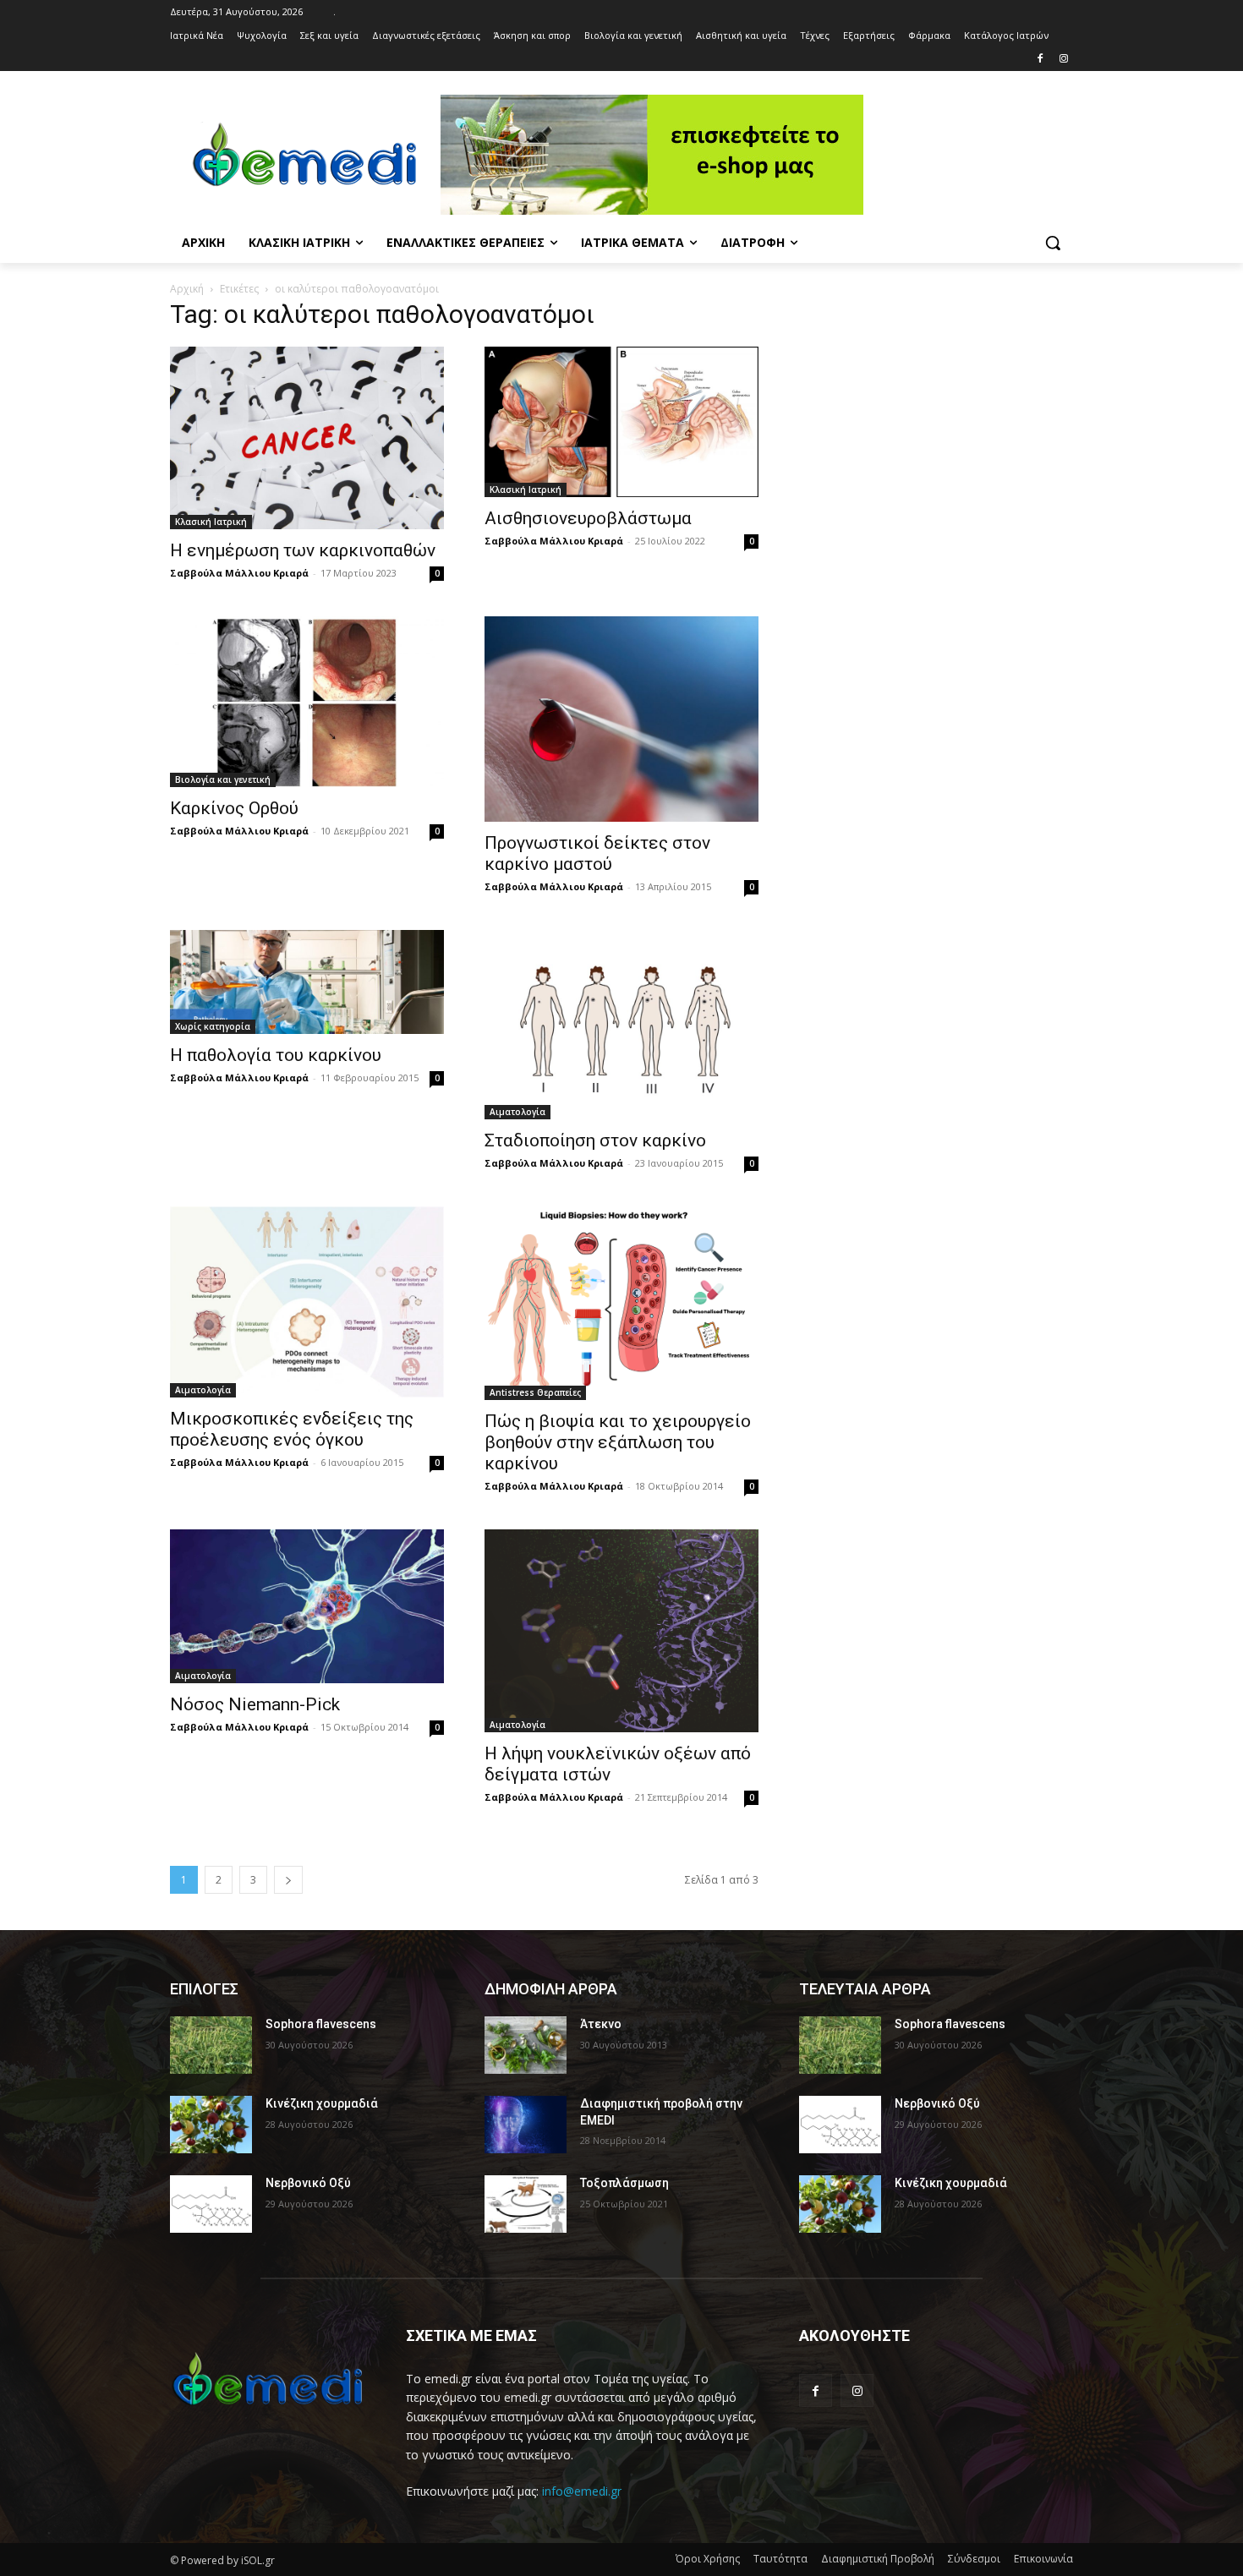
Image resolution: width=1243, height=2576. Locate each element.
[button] (1053, 243)
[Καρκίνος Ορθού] (307, 702)
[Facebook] (1040, 60)
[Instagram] (1063, 60)
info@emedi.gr (582, 2491)
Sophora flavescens (321, 2024)
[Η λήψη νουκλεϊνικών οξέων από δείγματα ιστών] (621, 1631)
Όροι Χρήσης (708, 2559)
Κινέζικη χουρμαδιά (322, 2103)
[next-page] (288, 1880)
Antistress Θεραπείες (535, 1392)
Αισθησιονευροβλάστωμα (588, 518)
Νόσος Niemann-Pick (255, 1704)
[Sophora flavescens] (211, 2045)
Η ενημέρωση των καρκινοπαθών (303, 550)
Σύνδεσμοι (974, 2559)
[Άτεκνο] (526, 2045)
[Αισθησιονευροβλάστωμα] (621, 422)
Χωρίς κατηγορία (213, 1026)
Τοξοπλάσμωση (624, 2183)
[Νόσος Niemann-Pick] (307, 1606)
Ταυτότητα (780, 2559)
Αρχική (187, 289)
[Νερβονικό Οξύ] (211, 2204)
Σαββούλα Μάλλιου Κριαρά (239, 573)
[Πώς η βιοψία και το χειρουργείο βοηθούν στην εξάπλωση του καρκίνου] (621, 1303)
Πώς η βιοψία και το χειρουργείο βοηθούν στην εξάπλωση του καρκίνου (618, 1442)
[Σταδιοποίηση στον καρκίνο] (621, 1025)
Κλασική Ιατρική (211, 522)
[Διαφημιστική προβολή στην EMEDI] (526, 2125)
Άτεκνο (601, 2024)
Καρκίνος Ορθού (234, 808)
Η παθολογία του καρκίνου (276, 1055)
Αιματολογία (517, 1112)
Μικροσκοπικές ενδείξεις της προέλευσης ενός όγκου (292, 1429)
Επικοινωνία (1043, 2559)
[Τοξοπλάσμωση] (526, 2204)
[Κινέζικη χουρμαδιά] (211, 2125)
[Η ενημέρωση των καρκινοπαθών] (307, 438)
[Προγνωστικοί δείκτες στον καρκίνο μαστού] (621, 719)
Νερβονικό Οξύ (308, 2183)
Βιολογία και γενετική (223, 779)
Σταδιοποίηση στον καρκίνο (595, 1140)
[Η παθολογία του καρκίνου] (307, 982)
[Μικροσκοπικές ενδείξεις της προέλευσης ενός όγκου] (307, 1302)
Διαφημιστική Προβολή (878, 2559)
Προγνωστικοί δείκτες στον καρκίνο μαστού (597, 853)
